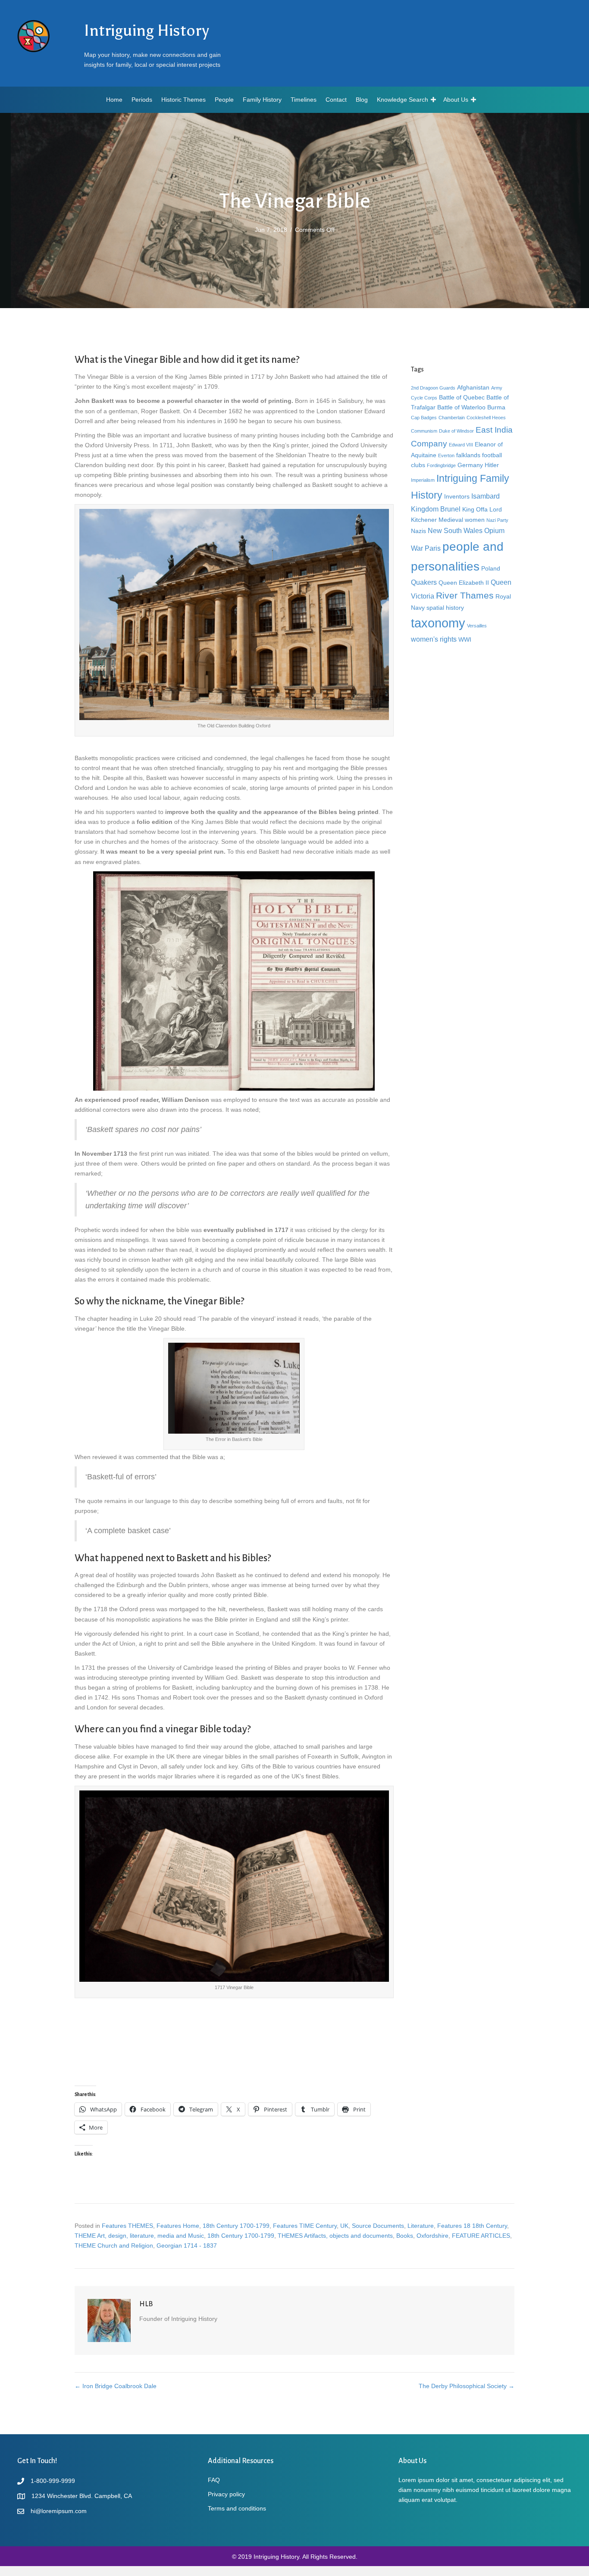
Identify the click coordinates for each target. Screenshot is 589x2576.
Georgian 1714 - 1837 (187, 2245)
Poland (491, 568)
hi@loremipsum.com (59, 2511)
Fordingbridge (441, 465)
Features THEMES (127, 2226)
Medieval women (462, 520)
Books (405, 2236)
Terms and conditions (237, 2508)
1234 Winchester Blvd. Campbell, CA (82, 2496)
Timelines (304, 100)
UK (344, 2226)
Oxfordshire (432, 2236)
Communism (424, 431)
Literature (421, 2226)
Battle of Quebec (462, 397)
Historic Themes (183, 100)
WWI (465, 639)
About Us (456, 100)
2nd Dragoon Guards (433, 388)
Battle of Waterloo (461, 407)
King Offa (475, 509)
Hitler (492, 465)
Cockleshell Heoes (486, 418)
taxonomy (438, 623)
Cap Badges (424, 418)
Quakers (424, 582)
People (224, 100)
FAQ (214, 2480)
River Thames (465, 595)
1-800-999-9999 (53, 2481)
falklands (468, 455)
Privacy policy (226, 2494)
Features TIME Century (305, 2226)
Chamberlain (452, 418)
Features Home (178, 2226)
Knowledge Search (403, 100)
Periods (142, 100)
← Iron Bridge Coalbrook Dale (116, 2386)
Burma (496, 407)
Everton (446, 455)
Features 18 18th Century (472, 2226)
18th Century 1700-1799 (236, 2226)
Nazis (418, 531)
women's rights (434, 639)
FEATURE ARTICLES (481, 2236)
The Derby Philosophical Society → (467, 2386)
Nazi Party (497, 520)
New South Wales (455, 530)
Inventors (457, 496)
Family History (262, 100)
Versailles (477, 626)
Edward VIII (461, 445)
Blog (362, 100)
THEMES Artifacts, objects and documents (335, 2236)
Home (114, 100)
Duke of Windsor (456, 431)
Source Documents (378, 2226)
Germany (470, 465)
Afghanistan (473, 387)
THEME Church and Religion (114, 2245)
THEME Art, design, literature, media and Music (139, 2236)
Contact (336, 100)
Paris (433, 548)
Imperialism (423, 480)
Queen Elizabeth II (464, 583)
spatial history (445, 608)
